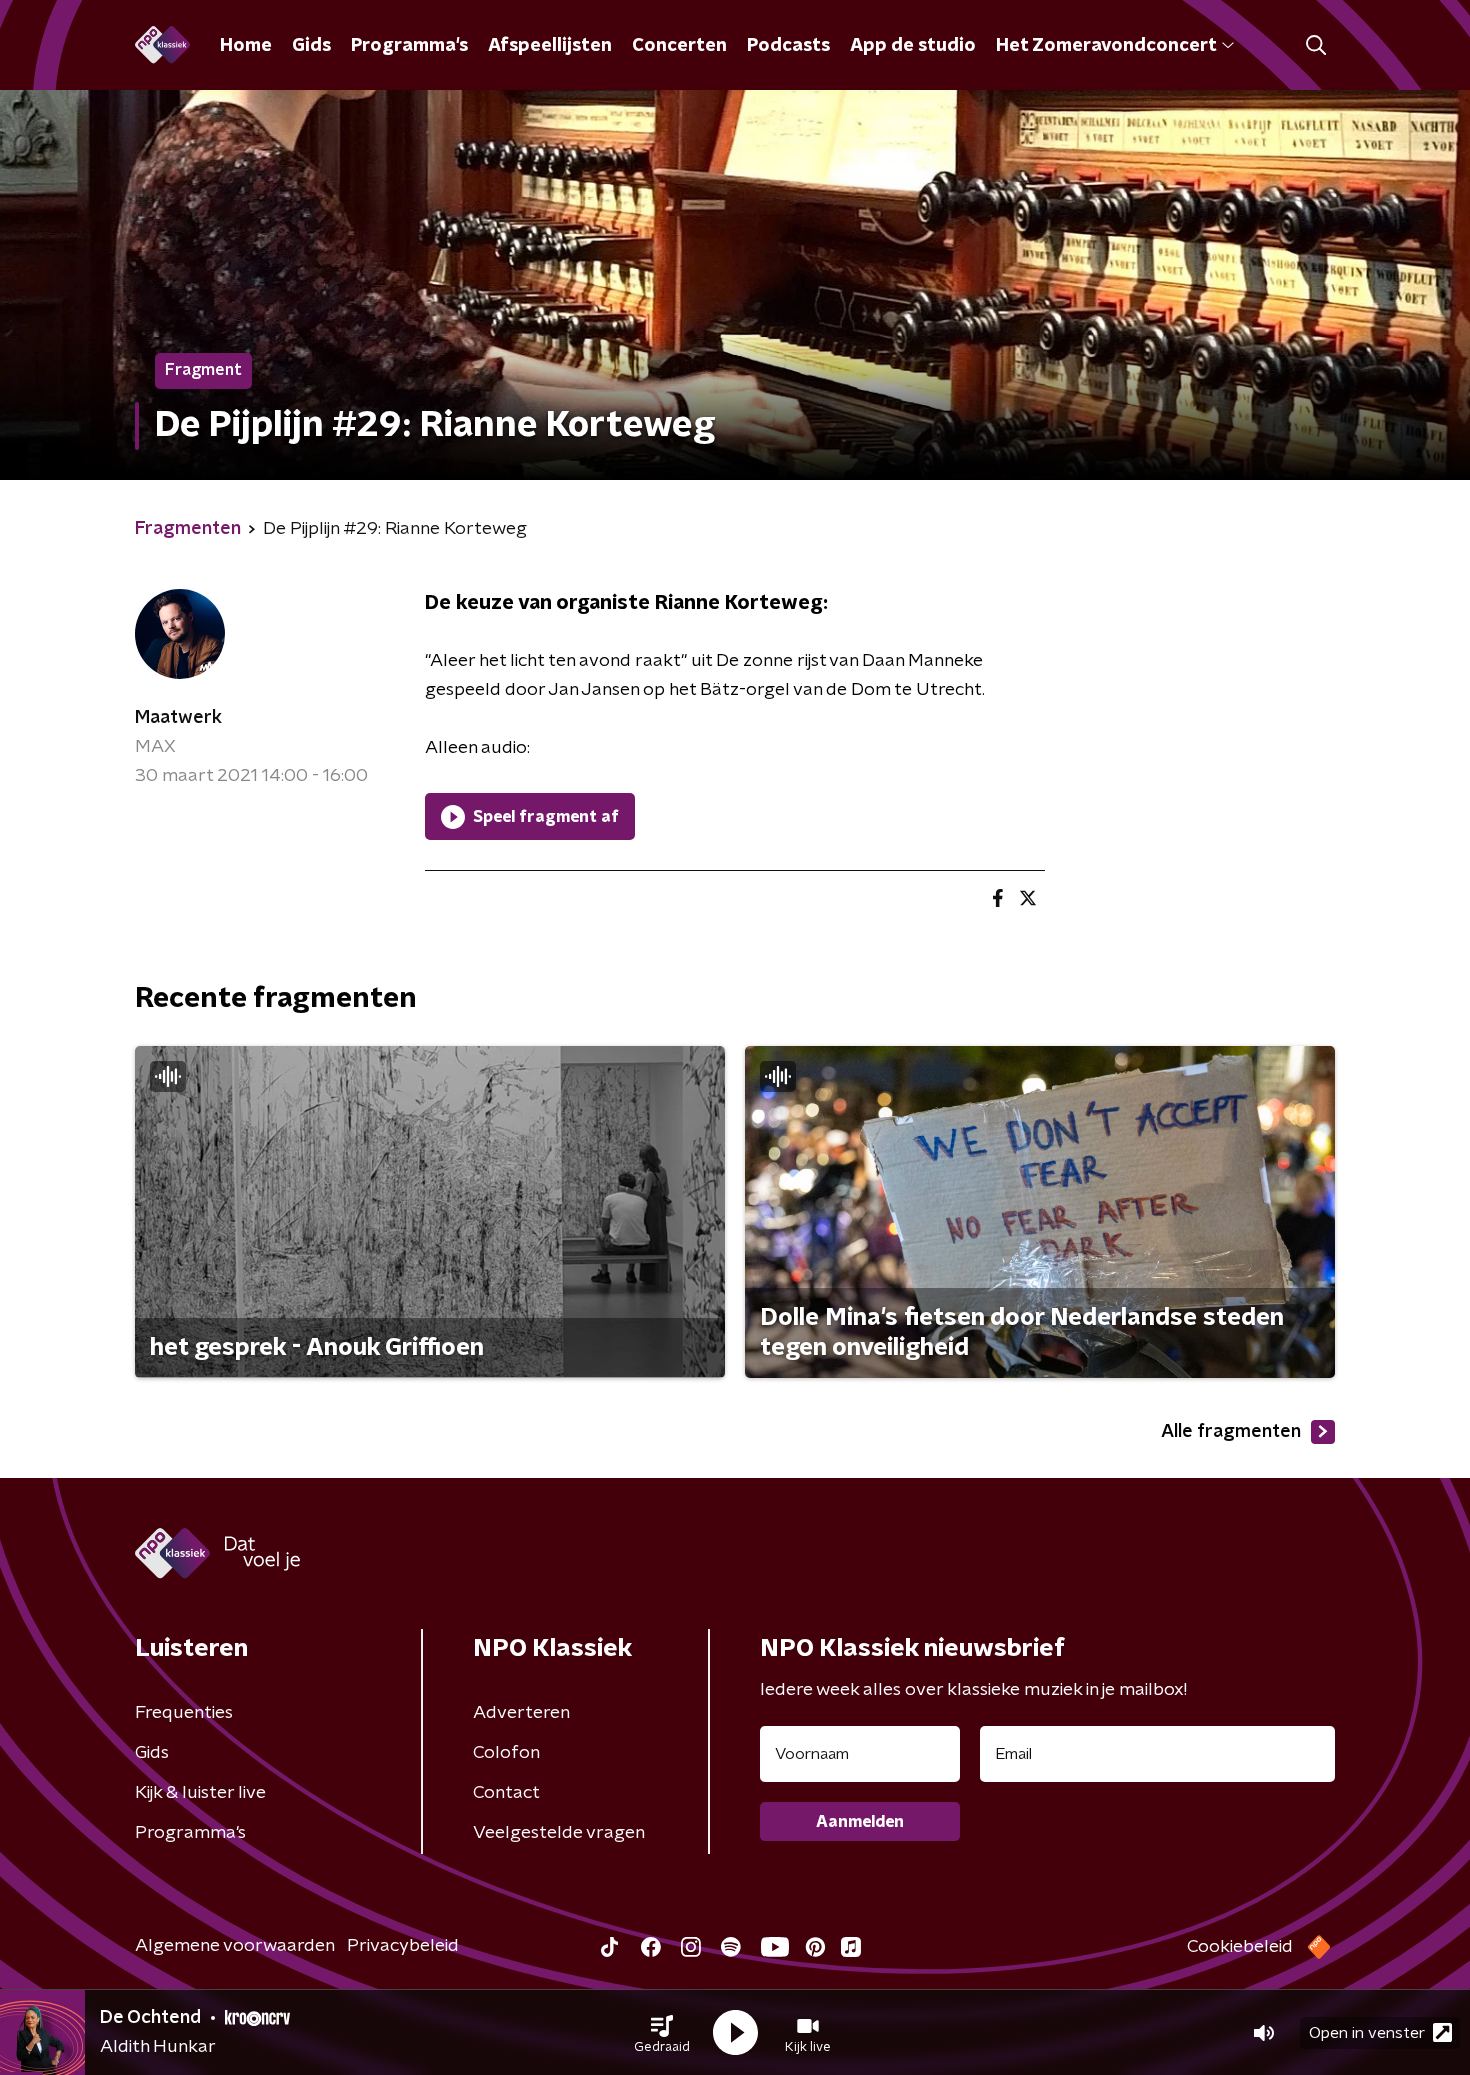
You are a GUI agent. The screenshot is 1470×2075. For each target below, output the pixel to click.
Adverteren (521, 1713)
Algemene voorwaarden (235, 1946)
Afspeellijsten (550, 46)
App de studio (913, 46)
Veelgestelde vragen (559, 1833)
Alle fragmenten (1231, 1432)
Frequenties (184, 1713)
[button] (662, 2033)
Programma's (409, 46)
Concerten (679, 46)
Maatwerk (178, 718)
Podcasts (788, 46)
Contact (506, 1793)
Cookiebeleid (1240, 1947)
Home (246, 46)
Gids (311, 46)
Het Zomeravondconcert (1106, 46)
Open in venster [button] (1367, 2033)
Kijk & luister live (200, 1793)
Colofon (506, 1753)
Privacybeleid (403, 1946)
